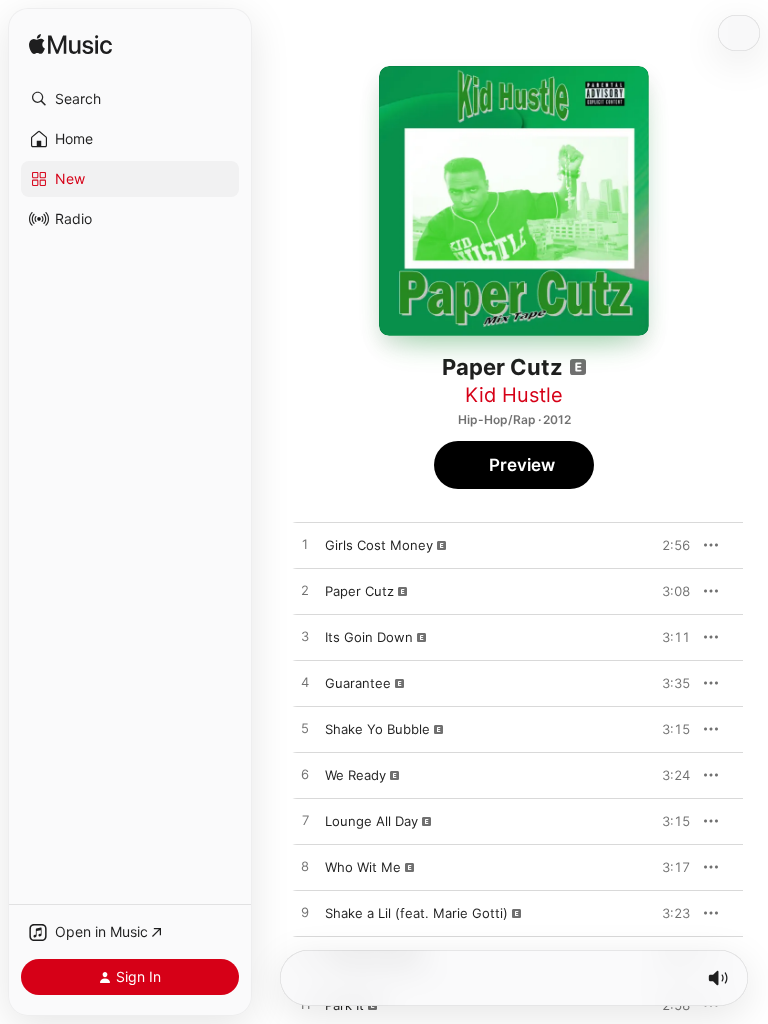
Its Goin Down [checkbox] (369, 637)
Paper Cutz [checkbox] (359, 591)
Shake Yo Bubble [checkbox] (377, 729)
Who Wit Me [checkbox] (363, 867)
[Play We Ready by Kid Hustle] (305, 775)
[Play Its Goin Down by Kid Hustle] (305, 637)
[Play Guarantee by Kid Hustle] (305, 683)
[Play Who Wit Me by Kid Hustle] (305, 867)
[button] (130, 99)
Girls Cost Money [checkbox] (379, 545)
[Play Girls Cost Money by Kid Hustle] (305, 545)
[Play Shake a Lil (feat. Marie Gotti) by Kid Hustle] (305, 913)
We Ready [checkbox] (355, 775)
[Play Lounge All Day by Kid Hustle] (305, 821)
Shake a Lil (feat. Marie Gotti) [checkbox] (416, 913)
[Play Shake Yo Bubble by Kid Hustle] (305, 729)
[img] (70, 45)
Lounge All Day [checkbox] (371, 821)
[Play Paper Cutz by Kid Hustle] (305, 591)
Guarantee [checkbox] (358, 683)
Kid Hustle (514, 395)
